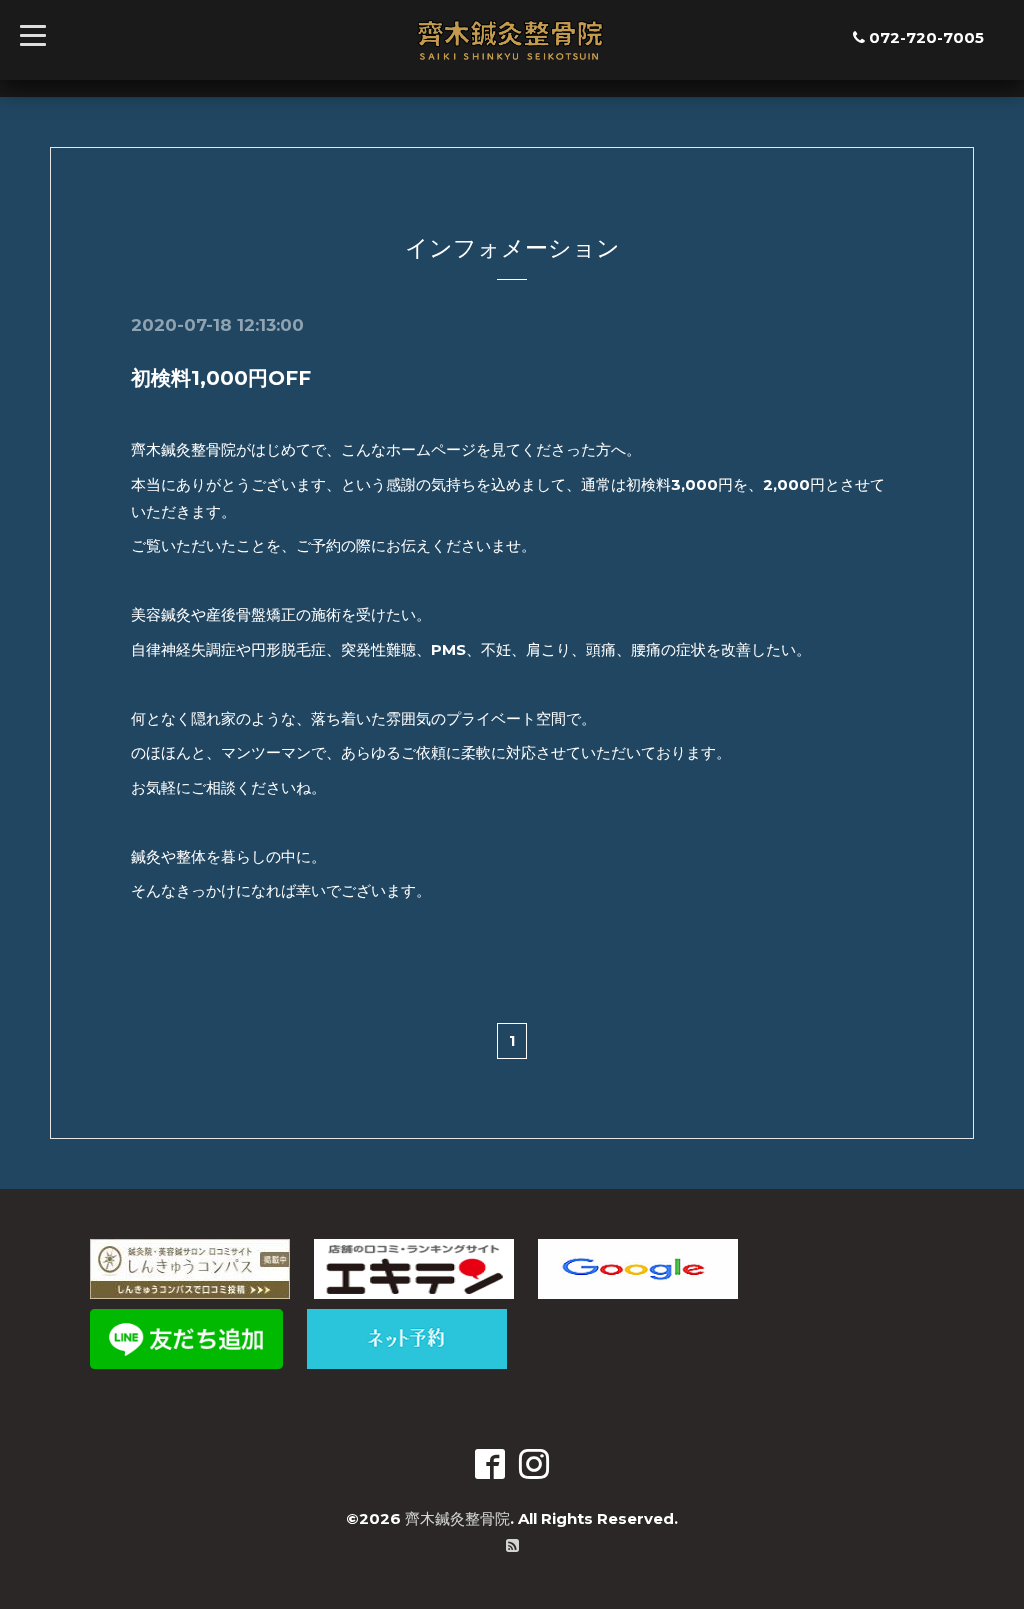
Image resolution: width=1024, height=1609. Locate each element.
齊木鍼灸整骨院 (457, 1518)
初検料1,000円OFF (221, 378)
